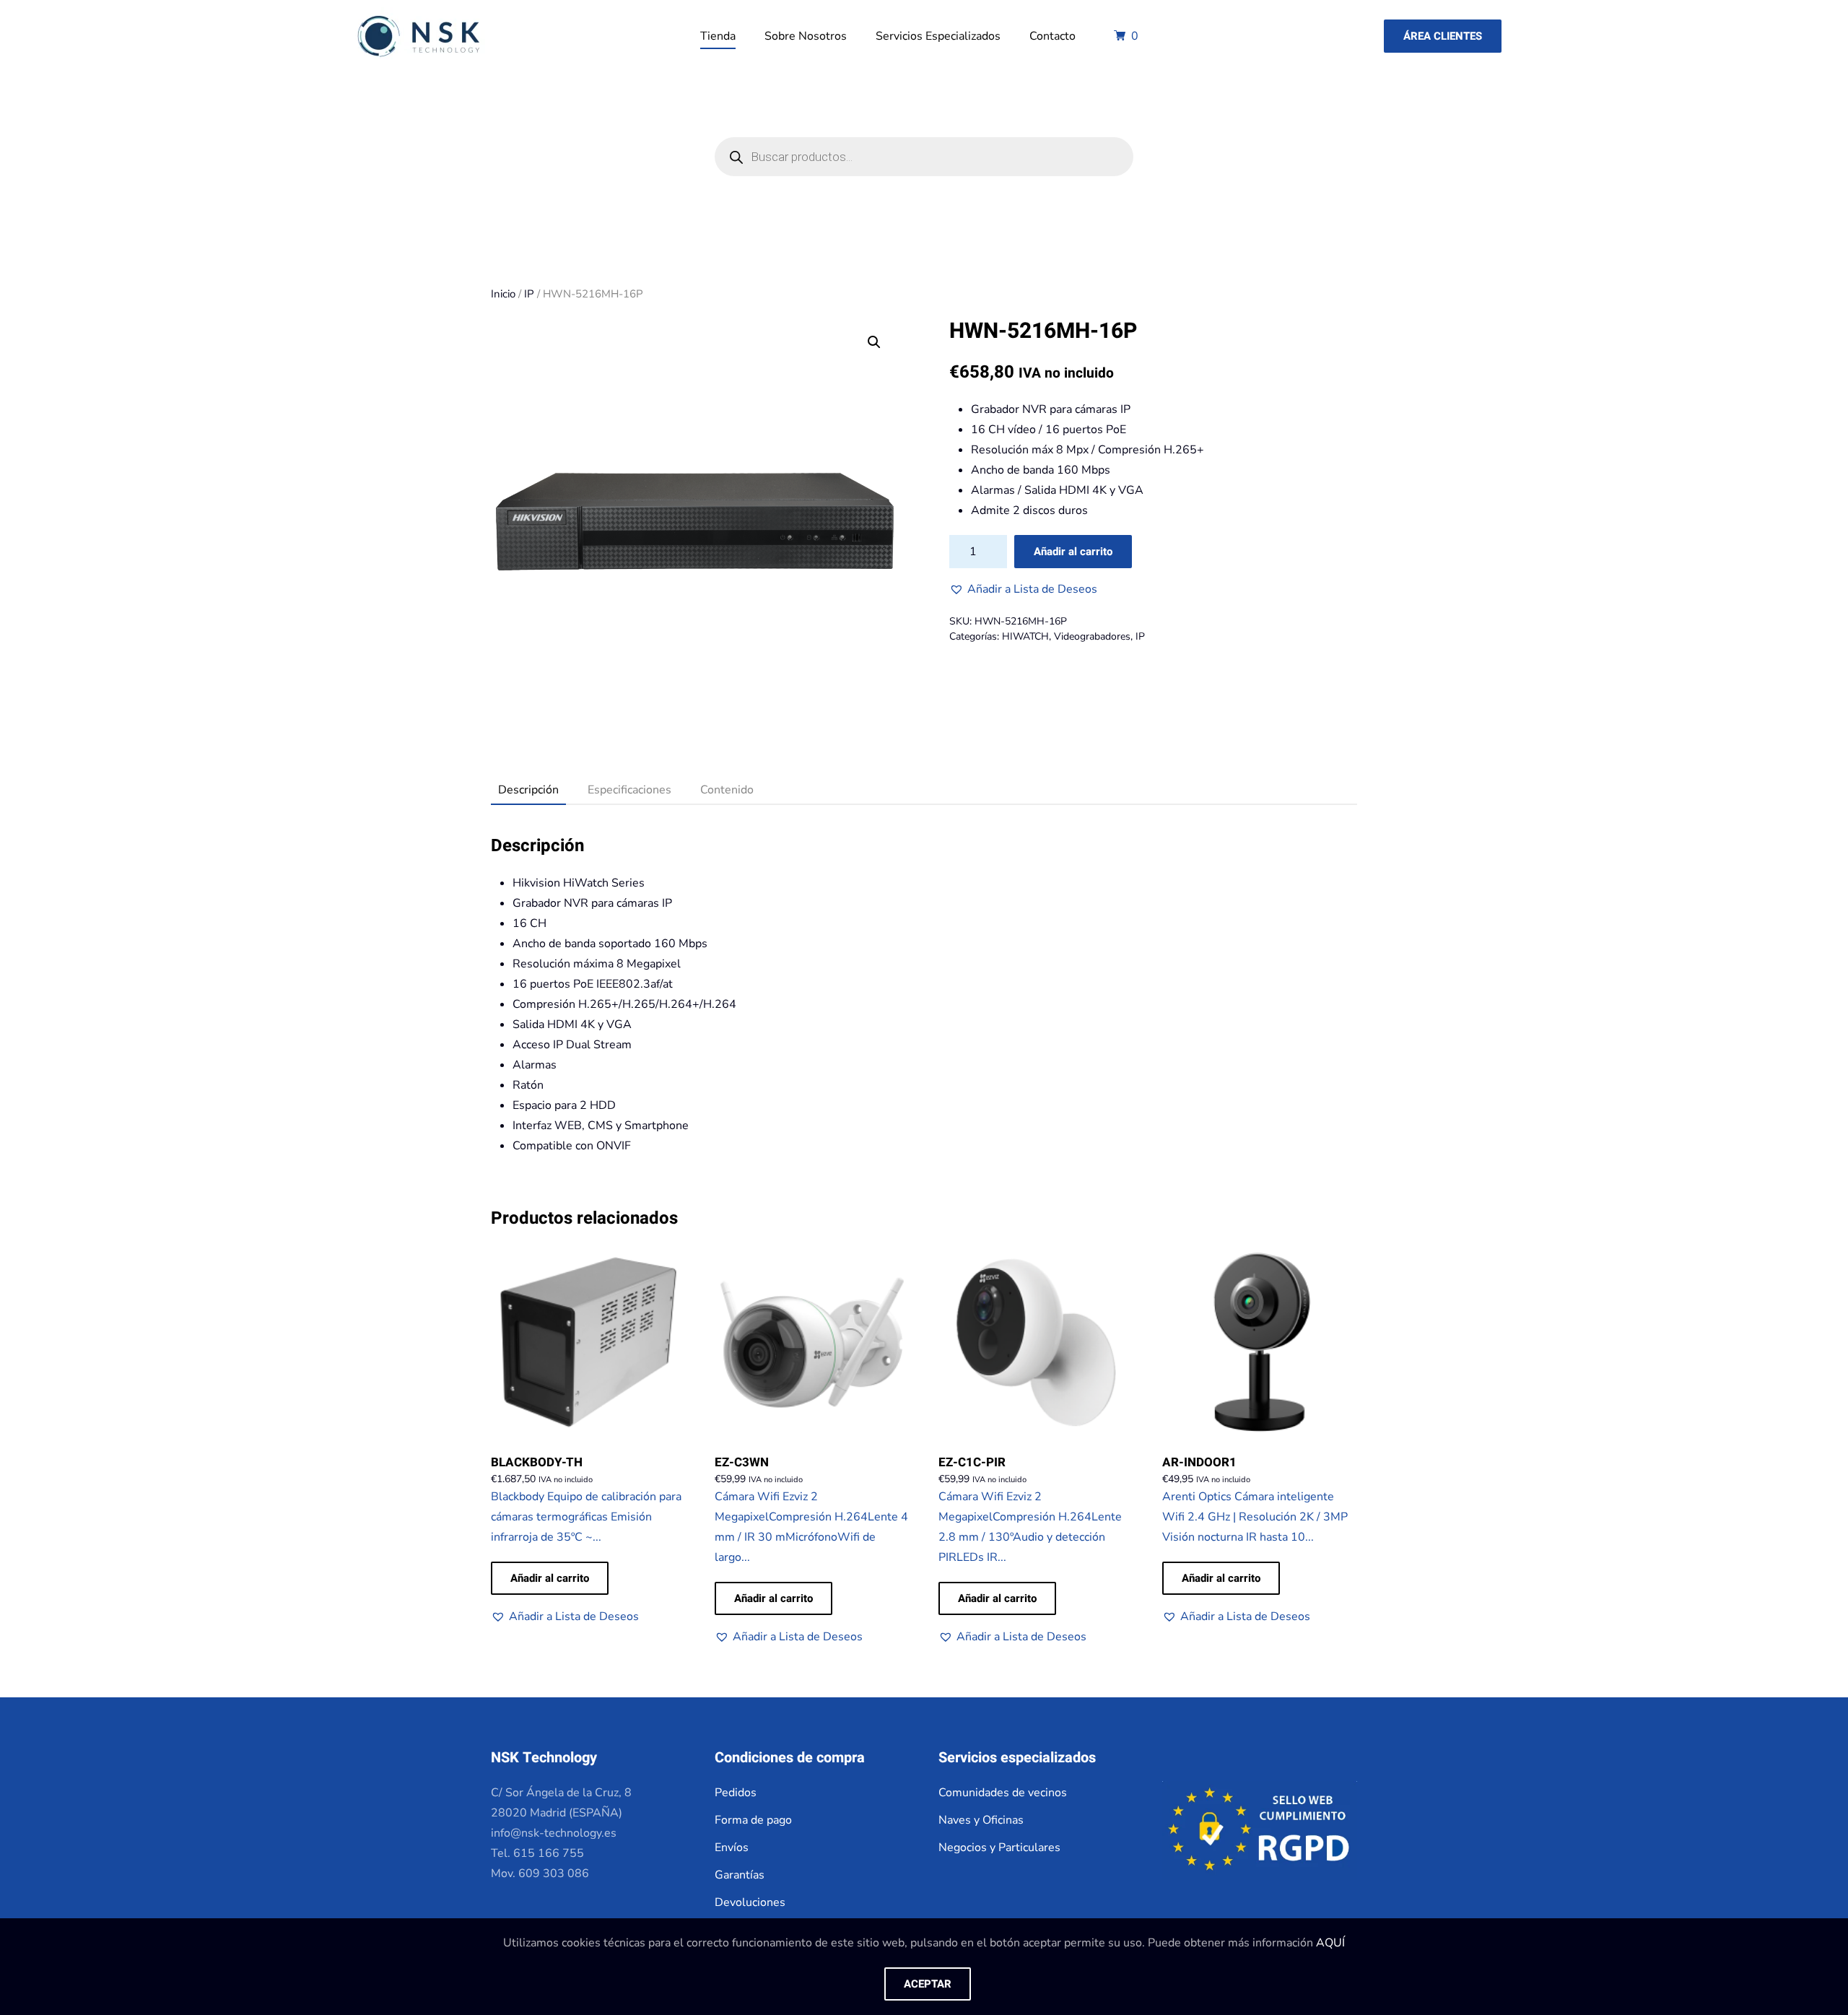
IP (529, 294)
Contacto (1052, 36)
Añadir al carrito (1073, 552)
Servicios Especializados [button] (938, 36)
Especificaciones (629, 790)
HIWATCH (1025, 636)
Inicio (503, 294)
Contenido (727, 790)
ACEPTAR (928, 1984)
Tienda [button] (718, 36)
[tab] (521, 791)
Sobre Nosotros (806, 36)
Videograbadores (1092, 636)
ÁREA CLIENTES (1443, 36)
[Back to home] (418, 36)
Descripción (528, 790)
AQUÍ (1330, 1943)
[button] (1023, 589)
